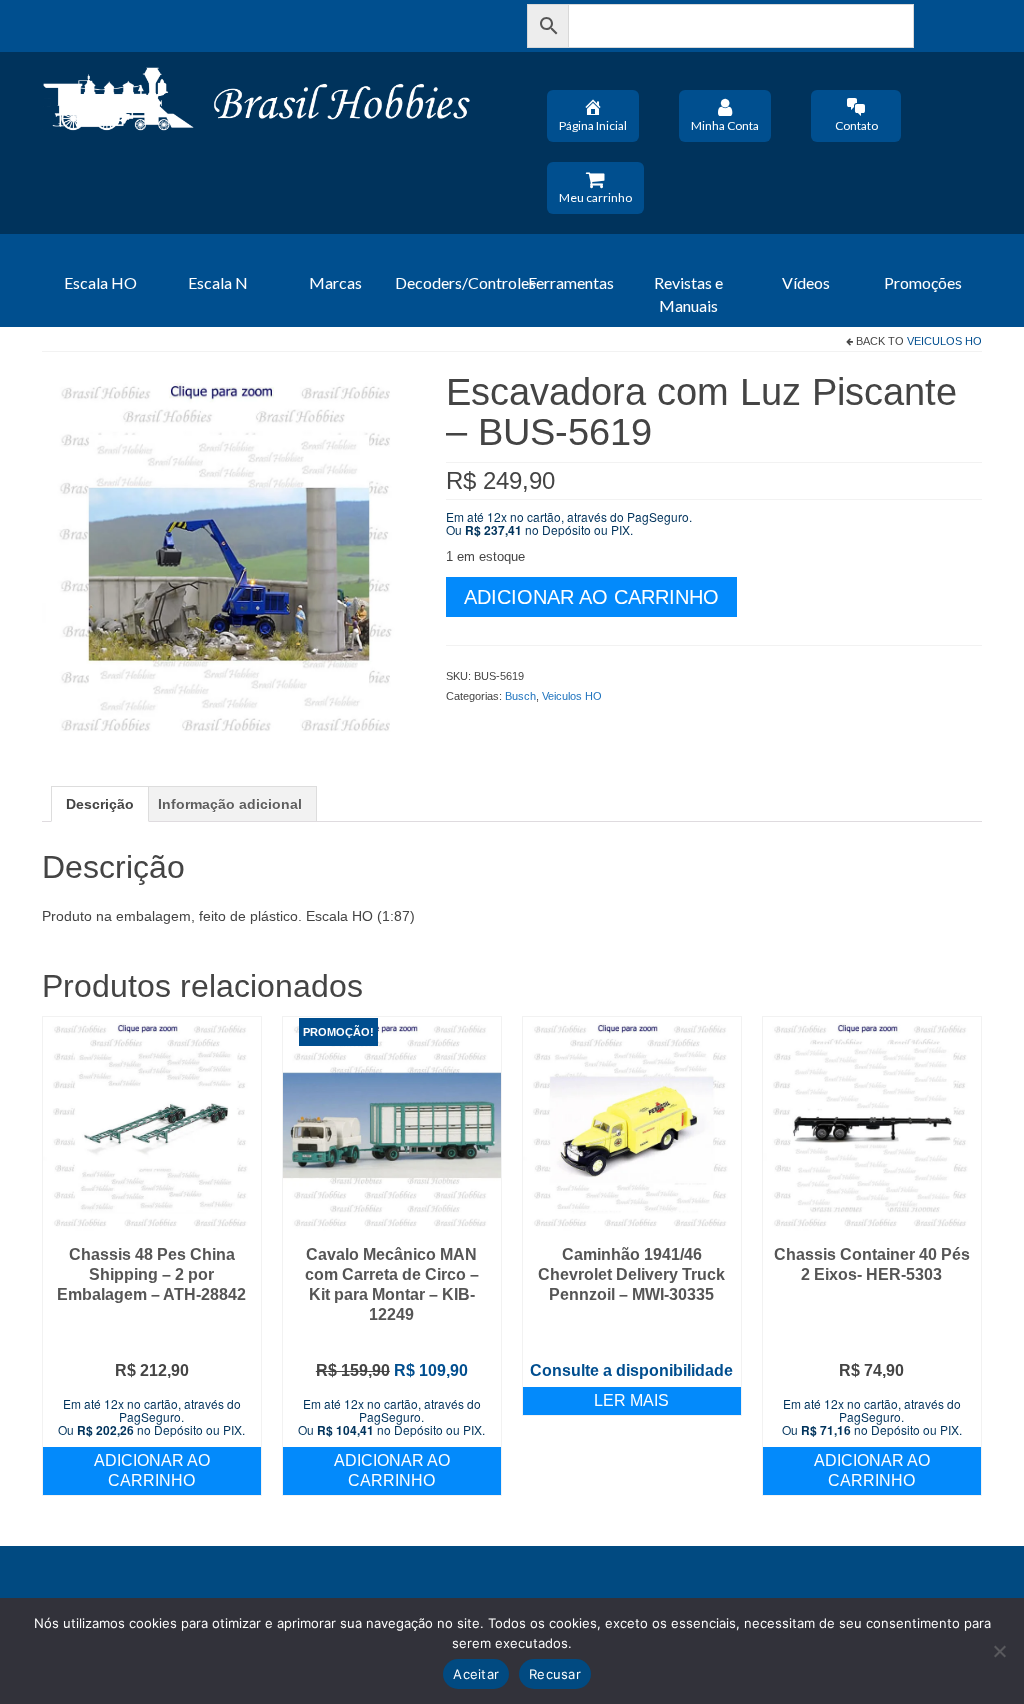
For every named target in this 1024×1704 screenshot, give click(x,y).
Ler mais (631, 1400)
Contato (856, 125)
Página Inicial (593, 125)
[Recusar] (999, 1651)
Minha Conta (725, 125)
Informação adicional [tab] (230, 804)
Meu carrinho (595, 197)
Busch (520, 696)
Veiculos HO (944, 341)
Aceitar (476, 1674)
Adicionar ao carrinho (591, 597)
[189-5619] (229, 558)
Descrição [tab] (100, 804)
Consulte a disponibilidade (631, 1370)
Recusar (555, 1674)
